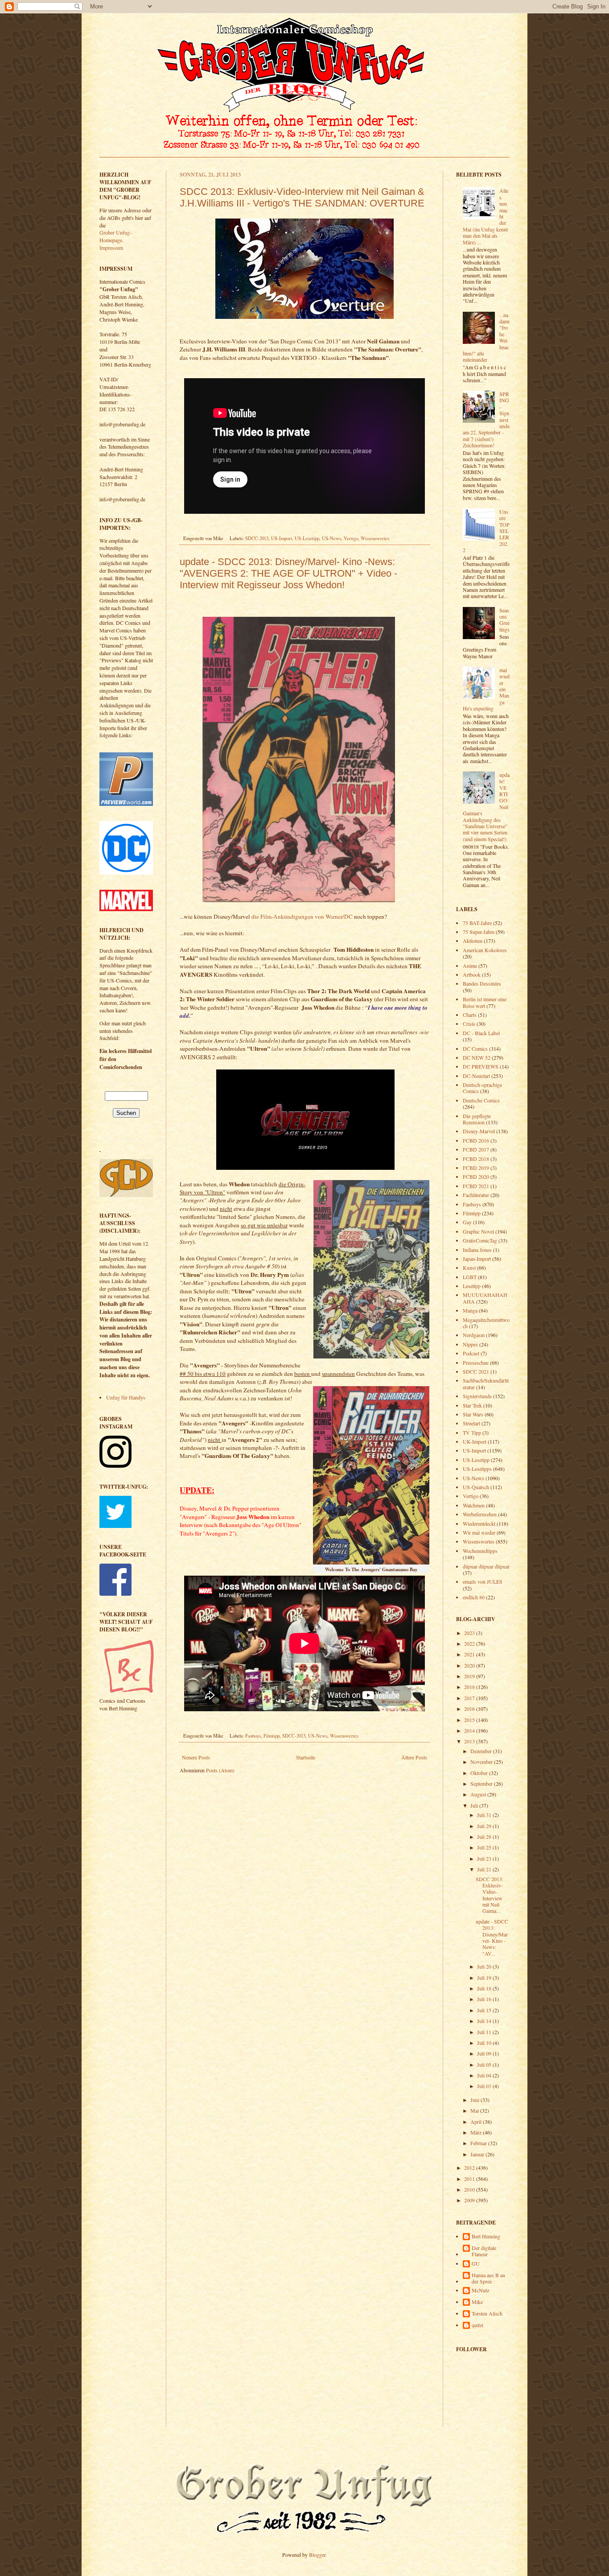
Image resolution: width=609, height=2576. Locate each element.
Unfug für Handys (126, 1397)
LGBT (470, 1277)
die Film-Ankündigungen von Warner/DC (302, 916)
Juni (475, 2100)
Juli (475, 1805)
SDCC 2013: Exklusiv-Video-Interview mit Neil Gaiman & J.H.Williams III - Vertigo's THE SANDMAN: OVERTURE (302, 197)
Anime (470, 966)
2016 (470, 1709)
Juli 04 (485, 2075)
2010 (470, 2189)
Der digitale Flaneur (484, 2251)
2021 (470, 1654)
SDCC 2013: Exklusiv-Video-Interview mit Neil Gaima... (490, 1895)
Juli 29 (485, 1826)
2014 (470, 1730)
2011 (470, 2179)
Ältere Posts (414, 1757)
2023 (470, 1633)
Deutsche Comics (481, 1100)
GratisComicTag (480, 1240)
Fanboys (253, 1736)
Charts (470, 1015)
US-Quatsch (476, 1487)
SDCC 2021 (476, 1371)
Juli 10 (485, 2043)
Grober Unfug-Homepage (115, 236)
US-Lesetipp (307, 538)
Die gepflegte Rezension (477, 1119)
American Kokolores (485, 950)
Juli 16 (485, 1999)
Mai (475, 2110)
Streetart (471, 1423)
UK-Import (475, 1441)
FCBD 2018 (476, 1159)
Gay (467, 1222)
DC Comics (475, 1049)
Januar (478, 2154)
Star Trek (472, 1405)
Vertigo (351, 538)
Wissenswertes (375, 538)
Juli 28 (485, 1837)
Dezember (482, 1751)
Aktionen (473, 941)
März (477, 2132)
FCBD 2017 (476, 1149)
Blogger (317, 2555)
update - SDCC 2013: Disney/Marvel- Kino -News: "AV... (492, 1937)
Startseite (306, 1757)
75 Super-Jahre (479, 932)
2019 (470, 1676)
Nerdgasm (474, 1335)
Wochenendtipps (480, 1551)
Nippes (470, 1344)
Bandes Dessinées (482, 983)
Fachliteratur (476, 1195)
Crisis (469, 1024)
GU (476, 2264)
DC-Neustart (476, 1076)
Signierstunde (477, 1396)
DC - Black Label (481, 1033)
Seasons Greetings (504, 620)
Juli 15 (485, 2010)
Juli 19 (485, 1977)
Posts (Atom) (220, 1770)
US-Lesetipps (477, 1469)
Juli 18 (485, 1988)
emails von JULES (483, 1581)
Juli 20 (485, 1966)
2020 (470, 1665)
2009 (470, 2200)
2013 (470, 1741)
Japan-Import (477, 1259)
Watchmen (474, 1505)
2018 (470, 1687)
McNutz (480, 2290)
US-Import (282, 538)
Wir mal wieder (479, 1532)
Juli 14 (485, 2021)
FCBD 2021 (476, 1186)
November (482, 1762)
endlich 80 (474, 1597)
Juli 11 (485, 2032)
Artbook (472, 974)
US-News (331, 538)
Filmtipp (272, 1736)
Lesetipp (472, 1286)
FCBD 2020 (476, 1177)
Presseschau (476, 1362)
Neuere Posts (196, 1757)
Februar (479, 2143)
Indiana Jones (477, 1250)
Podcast (471, 1353)
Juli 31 (485, 1815)
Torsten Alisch (487, 2314)
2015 (470, 1720)
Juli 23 (485, 1858)
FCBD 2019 (476, 1168)
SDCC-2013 (257, 538)
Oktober (480, 1773)
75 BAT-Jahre (477, 923)
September (482, 1783)
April (477, 2122)
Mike (477, 2302)
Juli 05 (485, 2064)
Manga (470, 1310)
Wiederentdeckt (479, 1523)
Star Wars (473, 1414)
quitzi (477, 2325)
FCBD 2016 (476, 1140)
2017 (470, 1698)
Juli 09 (485, 2053)
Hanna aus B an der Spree (488, 2278)
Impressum (111, 248)
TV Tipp (472, 1432)
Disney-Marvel (479, 1131)
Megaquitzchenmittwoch (486, 1323)
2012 (470, 2167)
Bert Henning (486, 2236)
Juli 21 (485, 1869)
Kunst (469, 1267)
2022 (470, 1643)
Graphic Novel (478, 1231)
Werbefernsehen (480, 1514)
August (479, 1794)
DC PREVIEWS (481, 1066)
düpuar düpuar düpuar (486, 1566)
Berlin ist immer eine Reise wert (485, 1002)
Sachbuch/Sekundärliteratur (486, 1383)
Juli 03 (485, 2086)
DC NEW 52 (477, 1057)
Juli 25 (485, 1847)
